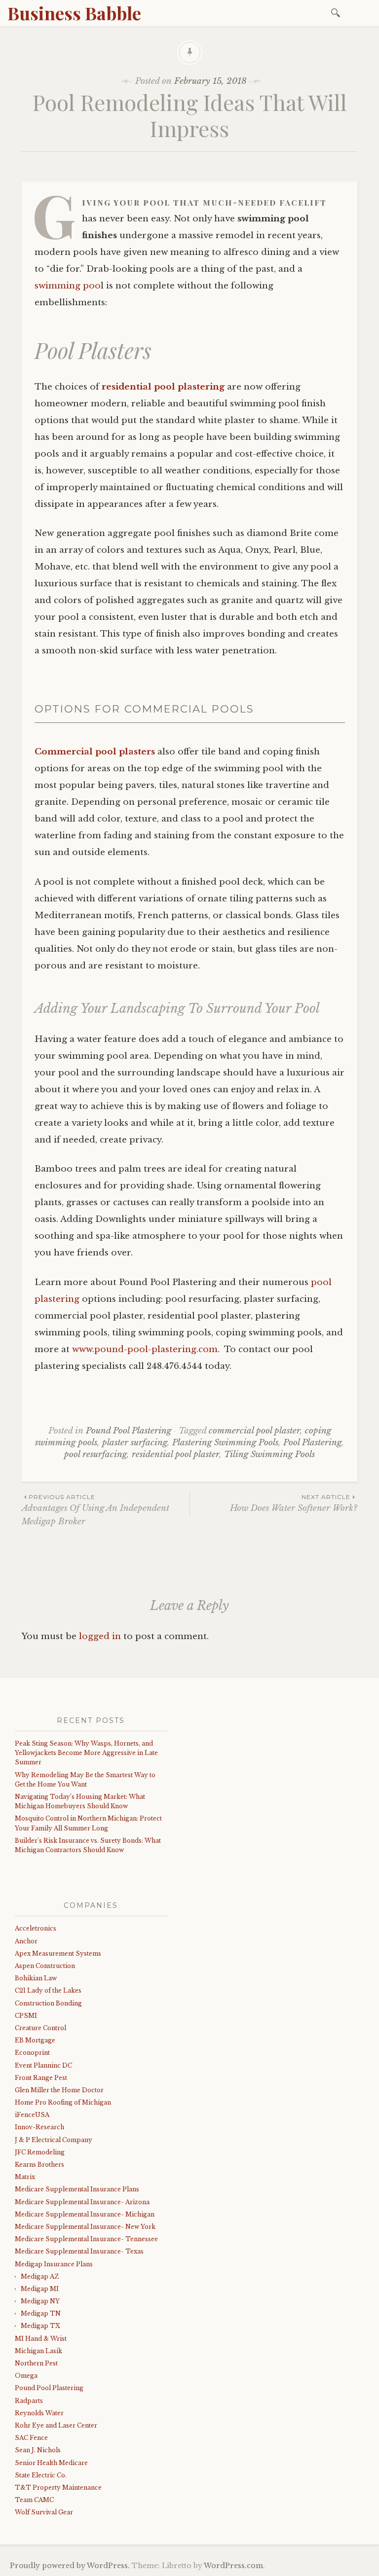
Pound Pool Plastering (129, 1431)
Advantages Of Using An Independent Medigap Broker (95, 1510)
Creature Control (40, 2028)
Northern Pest (36, 2363)
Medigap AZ (40, 2276)
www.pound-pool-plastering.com (145, 1349)
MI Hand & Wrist (41, 2339)
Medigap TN (41, 2313)
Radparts (29, 2401)
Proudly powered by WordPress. (70, 2566)
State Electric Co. (41, 2475)
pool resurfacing (95, 1454)
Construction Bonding (48, 2003)
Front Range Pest (41, 2078)
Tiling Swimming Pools (269, 1454)
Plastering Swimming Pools (225, 1443)
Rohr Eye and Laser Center (56, 2425)
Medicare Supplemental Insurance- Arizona (82, 2202)
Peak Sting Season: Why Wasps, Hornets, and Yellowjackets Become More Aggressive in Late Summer (86, 1753)
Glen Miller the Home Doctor (59, 2090)
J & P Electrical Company (54, 2140)
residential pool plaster (175, 1454)
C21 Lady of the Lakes (48, 1990)
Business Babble (74, 13)
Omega (26, 2376)
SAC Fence (31, 2438)
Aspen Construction (45, 1966)
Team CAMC (34, 2500)
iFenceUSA (32, 2115)
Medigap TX (40, 2326)
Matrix (25, 2177)
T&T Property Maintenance (58, 2487)
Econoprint (32, 2053)
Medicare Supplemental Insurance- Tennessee (86, 2239)
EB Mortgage (35, 2040)
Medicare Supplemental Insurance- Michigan (85, 2214)
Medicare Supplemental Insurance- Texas (79, 2251)
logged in (100, 1636)
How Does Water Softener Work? (294, 1503)
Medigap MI (40, 2289)
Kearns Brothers (39, 2165)
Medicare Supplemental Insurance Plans (77, 2189)
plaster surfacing (135, 1443)
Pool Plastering (312, 1443)
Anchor (26, 1941)
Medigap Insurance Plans (54, 2264)
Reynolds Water (39, 2413)
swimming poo (68, 286)
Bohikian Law (36, 1978)
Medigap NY (40, 2301)
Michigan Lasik (38, 2351)
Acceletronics (36, 1928)
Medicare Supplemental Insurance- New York (85, 2227)
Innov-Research (39, 2127)
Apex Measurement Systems (58, 1953)
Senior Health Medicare (51, 2463)
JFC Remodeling (40, 2152)
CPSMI (26, 2016)
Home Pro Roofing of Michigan (63, 2102)
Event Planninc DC (43, 2065)
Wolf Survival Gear (44, 2512)
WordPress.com (233, 2566)
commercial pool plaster (254, 1431)
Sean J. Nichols (38, 2450)
